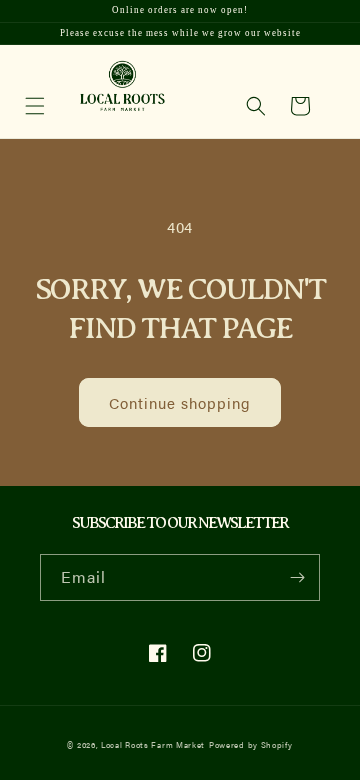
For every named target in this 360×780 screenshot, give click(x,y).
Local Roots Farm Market (153, 744)
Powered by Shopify (251, 744)
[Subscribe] (297, 577)
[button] (256, 106)
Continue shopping (180, 402)
